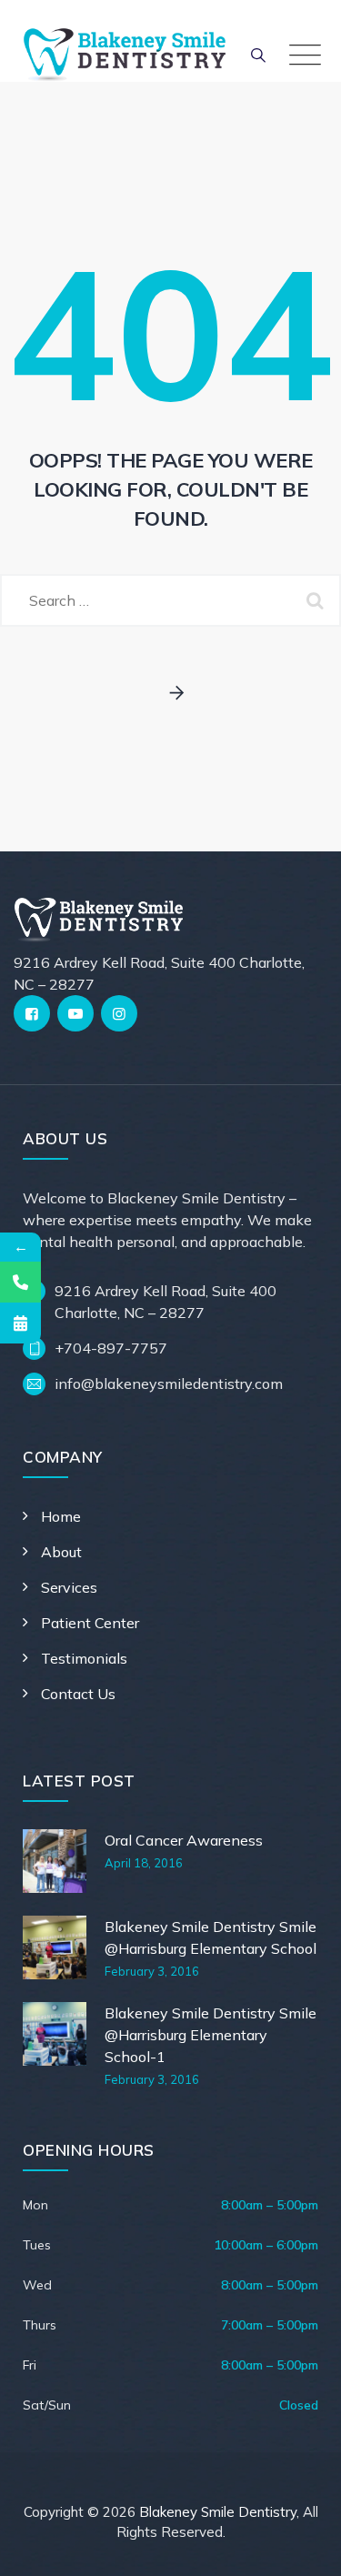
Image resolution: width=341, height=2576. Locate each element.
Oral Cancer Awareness (184, 1840)
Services (69, 1587)
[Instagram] (119, 1013)
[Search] (258, 55)
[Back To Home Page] (170, 694)
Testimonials (84, 1658)
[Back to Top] (302, 2546)
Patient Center (90, 1623)
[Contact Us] (20, 1282)
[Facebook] (32, 1013)
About (61, 1552)
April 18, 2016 (144, 1863)
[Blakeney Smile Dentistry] (125, 55)
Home (61, 1516)
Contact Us (78, 1694)
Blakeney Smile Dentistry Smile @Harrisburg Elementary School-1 (211, 2035)
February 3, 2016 (152, 1971)
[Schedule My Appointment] (20, 1323)
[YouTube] (75, 1013)
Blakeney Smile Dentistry (218, 2512)
